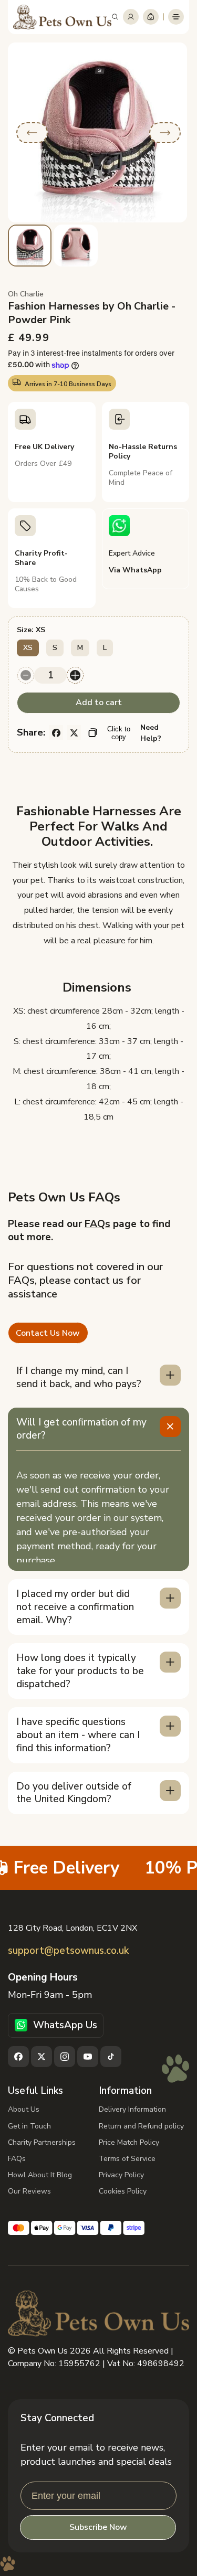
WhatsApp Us (65, 2025)
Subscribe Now (98, 2527)
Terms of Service (127, 2159)
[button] (115, 17)
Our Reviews (29, 2191)
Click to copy (119, 733)
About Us (24, 2109)
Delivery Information (132, 2109)
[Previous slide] (32, 133)
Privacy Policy (121, 2175)
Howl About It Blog (40, 2175)
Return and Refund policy (141, 2126)
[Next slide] (165, 133)
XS (28, 648)
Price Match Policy (129, 2142)
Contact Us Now (48, 1333)
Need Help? (151, 733)
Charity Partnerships (42, 2142)
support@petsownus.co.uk (68, 1951)
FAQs (97, 1224)
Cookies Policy (123, 2191)
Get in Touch (29, 2126)
